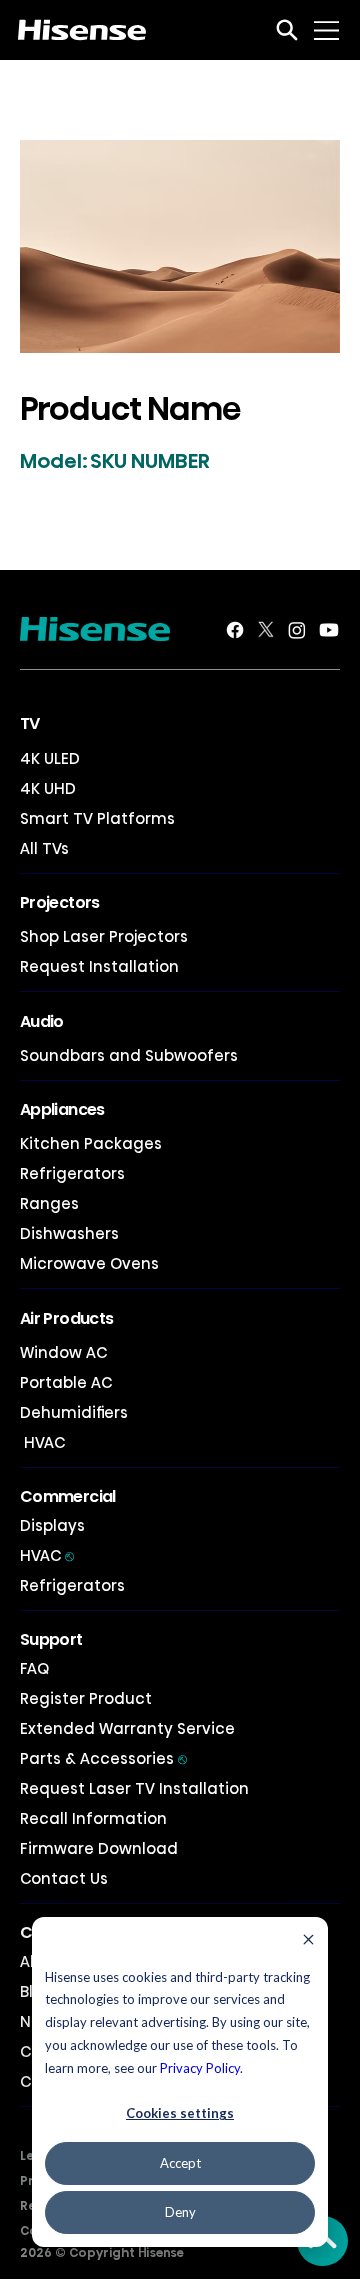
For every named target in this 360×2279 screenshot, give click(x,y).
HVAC (42, 1442)
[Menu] (328, 30)
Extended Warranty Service (127, 1728)
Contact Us (64, 1878)
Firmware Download (99, 1848)
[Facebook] (235, 630)
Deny (180, 2212)
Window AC (63, 1352)
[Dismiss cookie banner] (308, 1941)
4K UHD (48, 788)
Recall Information (93, 1818)
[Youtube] (329, 630)
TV (30, 723)
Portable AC (66, 1382)
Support (51, 1639)
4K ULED (50, 758)
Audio (42, 1021)
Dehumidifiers (74, 1412)
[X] (266, 630)
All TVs (44, 848)
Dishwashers (69, 1233)
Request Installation (99, 966)
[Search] (287, 30)
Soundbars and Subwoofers (129, 1055)
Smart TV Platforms (97, 818)
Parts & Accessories (103, 1758)
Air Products (66, 1318)
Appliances (62, 1109)
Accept (180, 2163)
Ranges (49, 1203)
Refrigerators (72, 1173)
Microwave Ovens (89, 1263)
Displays (52, 1525)
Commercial (68, 1496)
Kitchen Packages (91, 1143)
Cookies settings (180, 2113)
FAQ (34, 1668)
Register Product (86, 1698)
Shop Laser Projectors (104, 936)
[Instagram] (297, 630)
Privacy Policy (200, 2068)
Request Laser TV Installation (134, 1788)
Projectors (60, 902)
